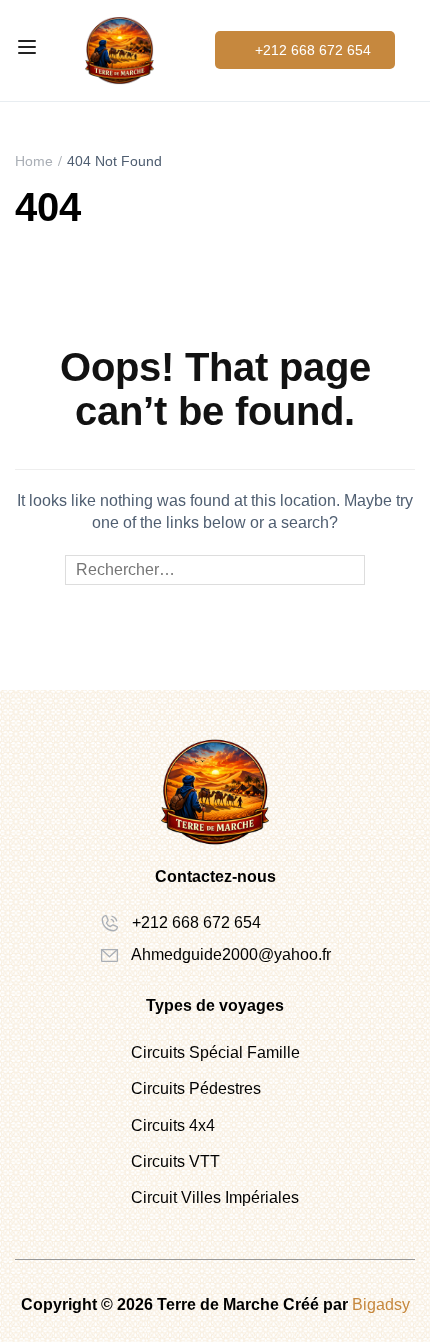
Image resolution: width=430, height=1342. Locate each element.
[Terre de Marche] (119, 49)
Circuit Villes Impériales (215, 1197)
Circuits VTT (175, 1161)
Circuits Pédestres (196, 1088)
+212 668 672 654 (196, 922)
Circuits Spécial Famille (215, 1052)
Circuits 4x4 (173, 1125)
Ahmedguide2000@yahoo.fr (231, 954)
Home (34, 161)
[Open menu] (29, 50)
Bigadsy (381, 1304)
